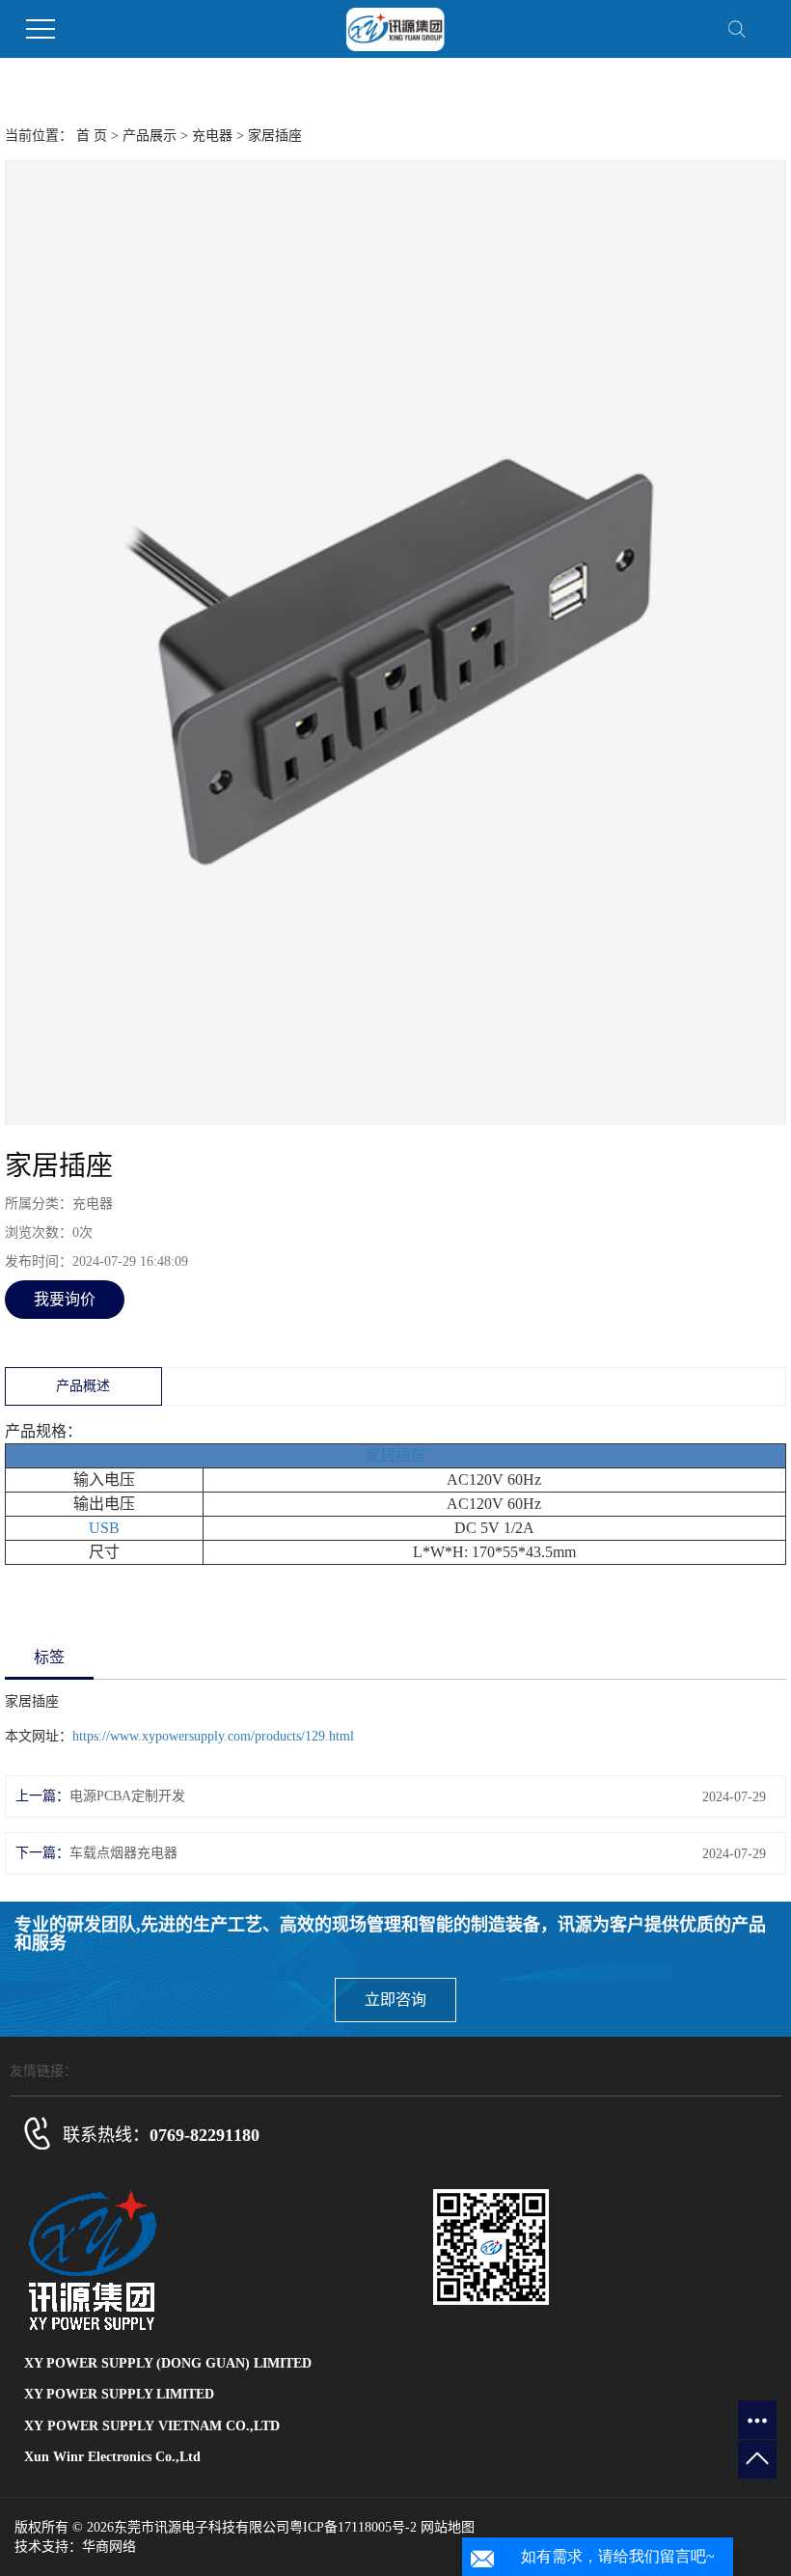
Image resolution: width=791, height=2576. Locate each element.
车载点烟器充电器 (123, 1853)
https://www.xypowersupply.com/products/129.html (213, 1736)
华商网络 (109, 2547)
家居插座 (395, 1455)
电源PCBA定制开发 (127, 1796)
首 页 (92, 136)
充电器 (212, 136)
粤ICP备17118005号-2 (353, 2527)
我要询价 (65, 1299)
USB (104, 1528)
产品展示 (150, 136)
